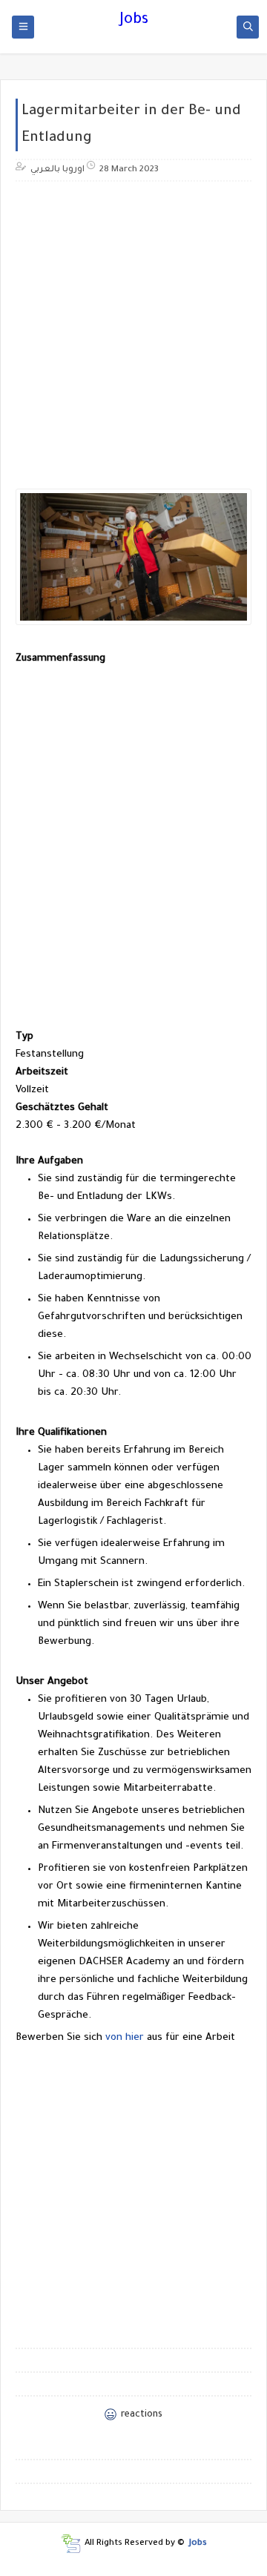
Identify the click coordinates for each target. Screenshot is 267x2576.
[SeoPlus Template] (71, 2544)
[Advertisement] (133, 326)
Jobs (134, 21)
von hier (125, 2038)
